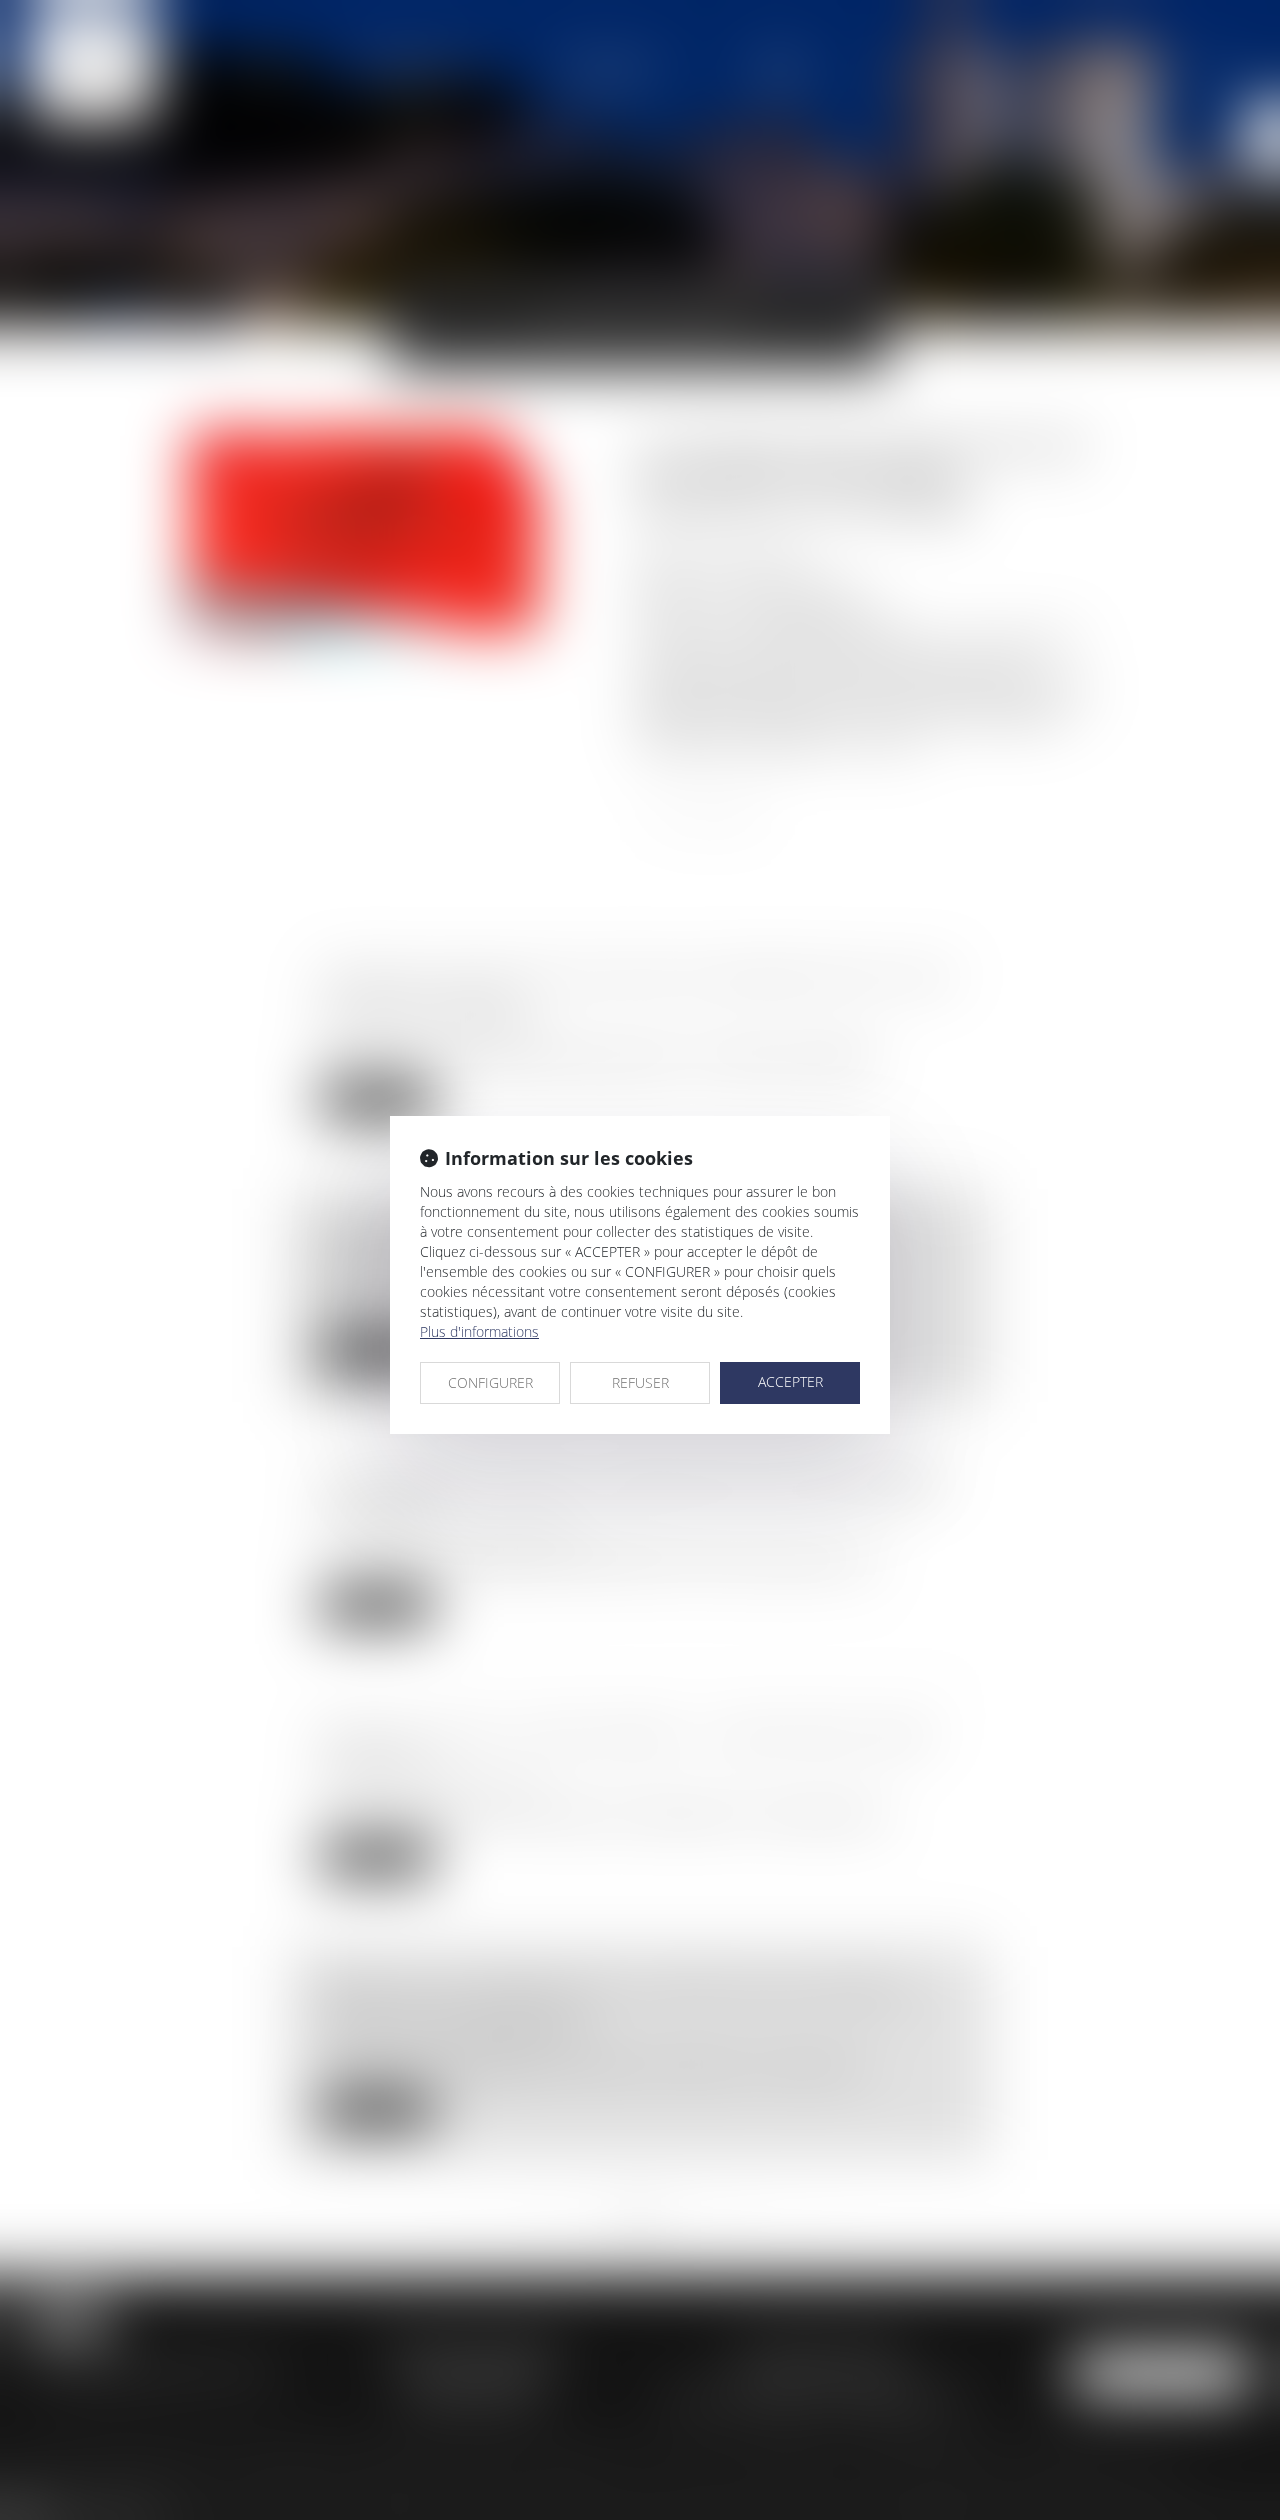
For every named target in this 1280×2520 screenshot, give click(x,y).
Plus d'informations (479, 1331)
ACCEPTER (790, 1381)
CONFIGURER (490, 1382)
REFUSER (640, 1382)
